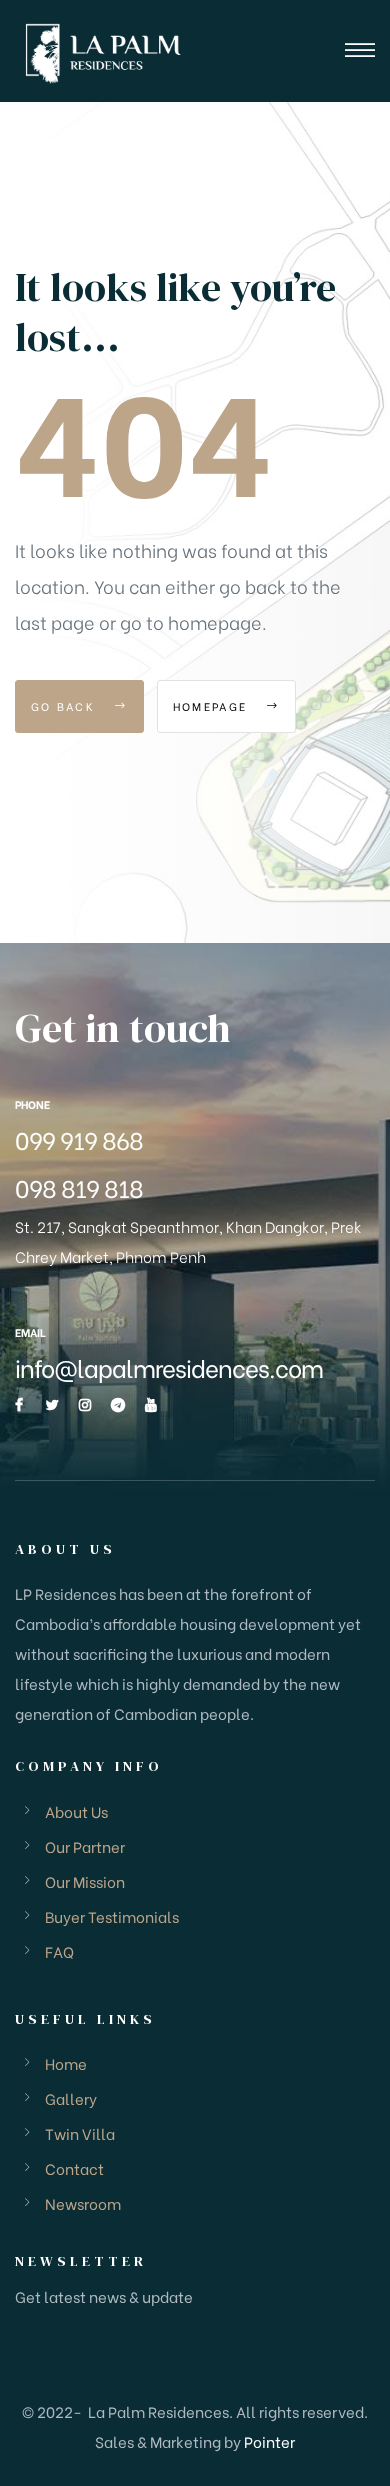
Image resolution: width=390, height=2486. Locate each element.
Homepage (213, 706)
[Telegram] (118, 1405)
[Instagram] (85, 1405)
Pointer (269, 2441)
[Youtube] (151, 1405)
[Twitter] (52, 1405)
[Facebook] (19, 1405)
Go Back (65, 706)
